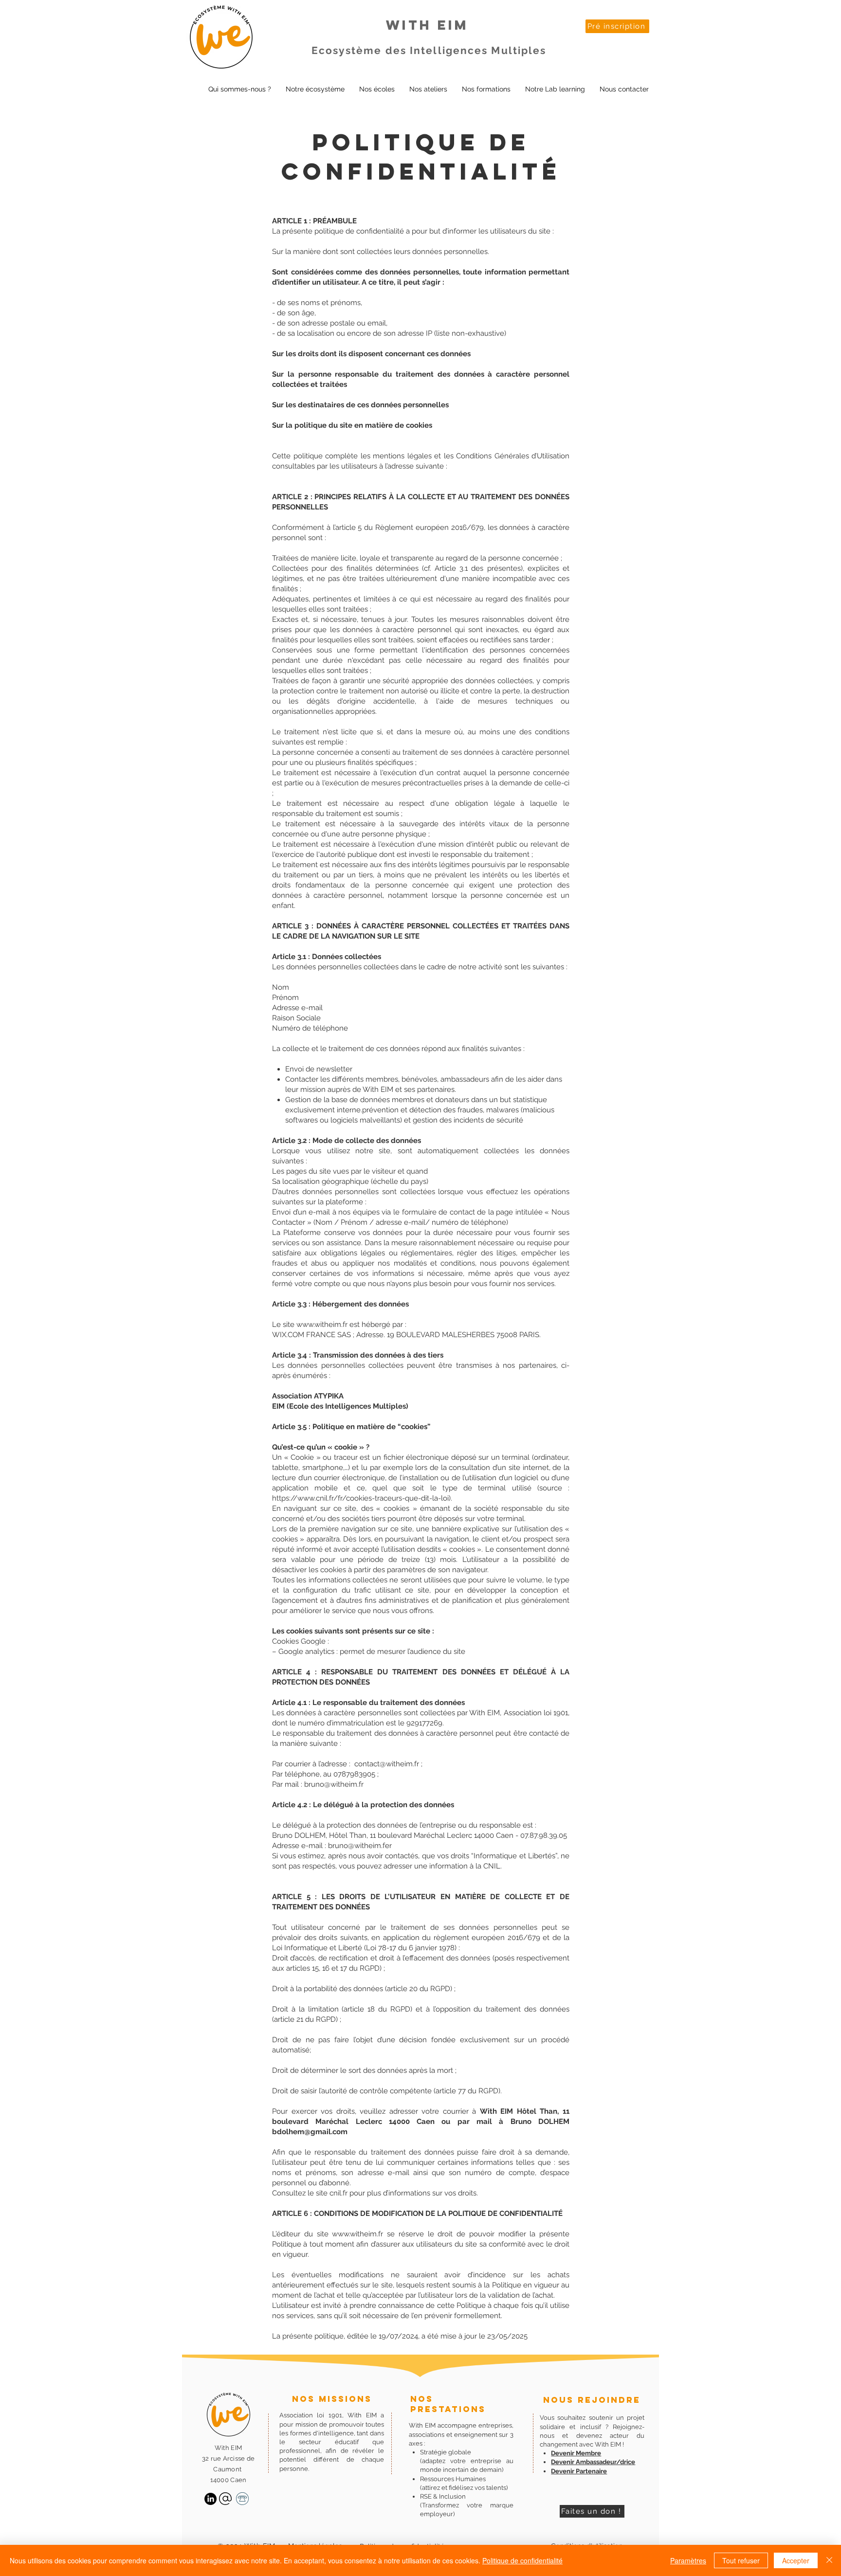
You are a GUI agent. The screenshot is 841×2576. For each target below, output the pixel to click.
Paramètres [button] (688, 2560)
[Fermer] (829, 2560)
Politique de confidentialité (522, 2560)
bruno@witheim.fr (334, 1784)
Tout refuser (741, 2560)
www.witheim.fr (322, 1324)
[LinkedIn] (210, 2499)
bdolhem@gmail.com (310, 2132)
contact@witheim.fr (387, 1764)
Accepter (796, 2560)
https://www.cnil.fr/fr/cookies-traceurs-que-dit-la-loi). (362, 1498)
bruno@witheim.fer (360, 1846)
